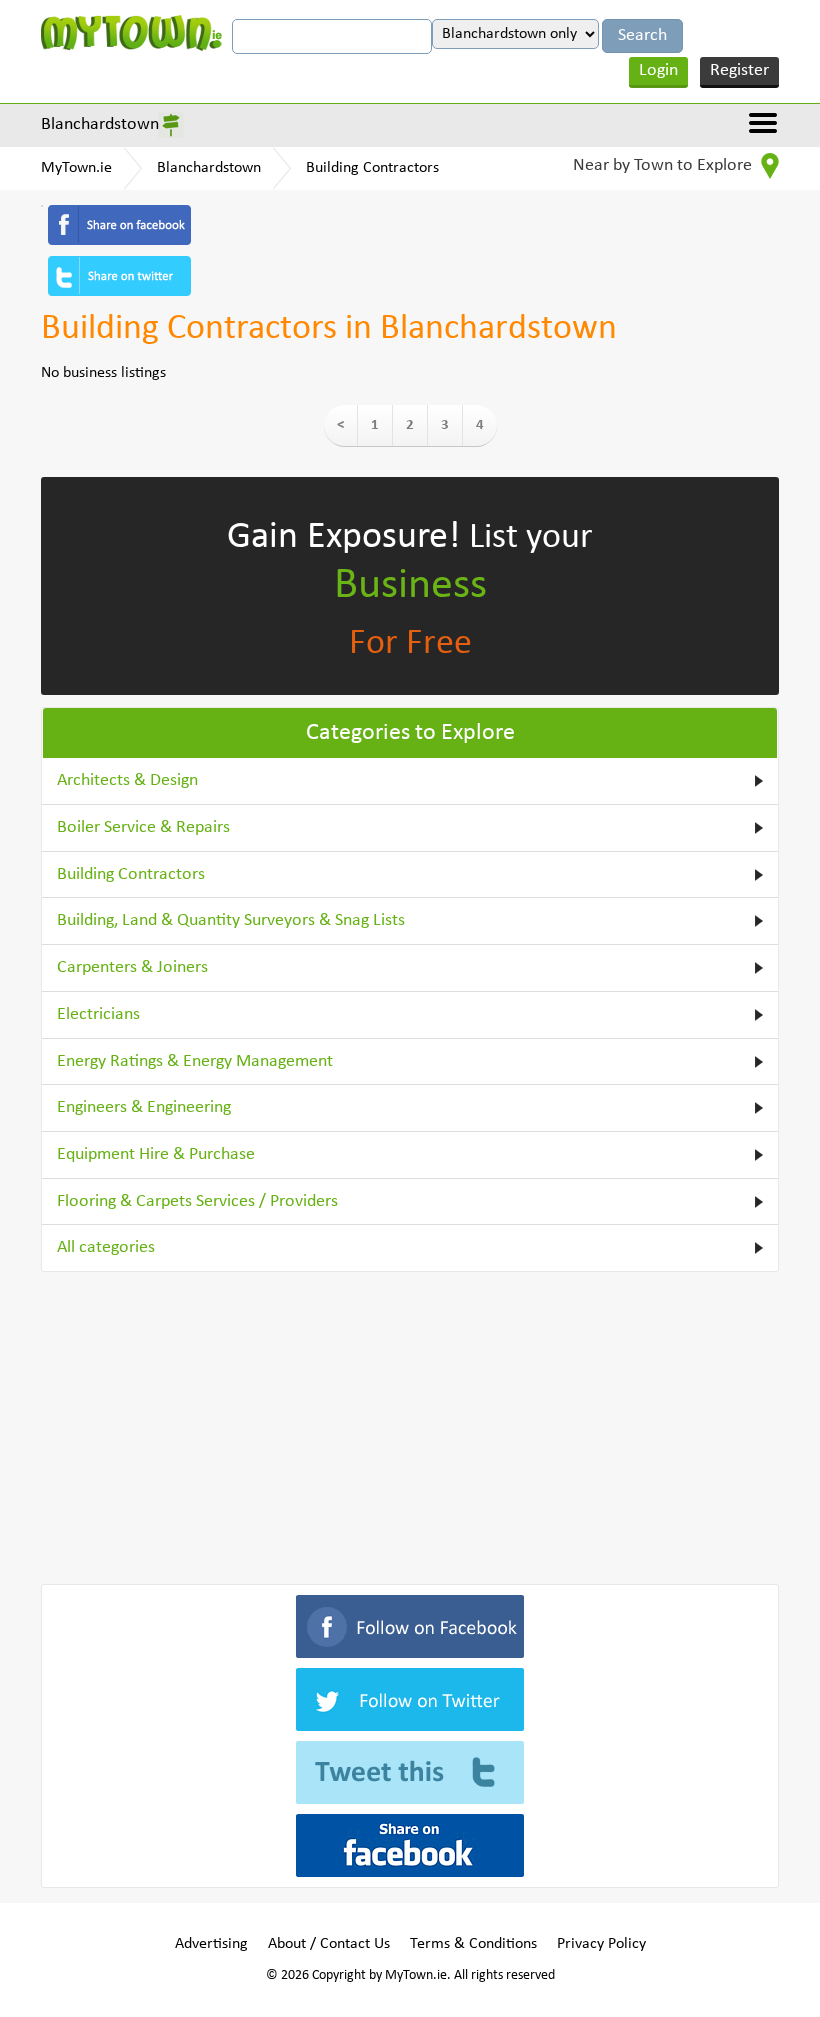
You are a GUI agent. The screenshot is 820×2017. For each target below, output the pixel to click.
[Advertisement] (410, 1424)
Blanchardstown (100, 124)
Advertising (211, 1944)
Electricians (98, 1014)
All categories (106, 1247)
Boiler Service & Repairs (143, 827)
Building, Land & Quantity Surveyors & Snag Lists (231, 920)
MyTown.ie (76, 168)
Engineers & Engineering (144, 1107)
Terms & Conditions (473, 1944)
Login (658, 70)
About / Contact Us (329, 1944)
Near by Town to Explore (664, 165)
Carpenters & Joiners (132, 967)
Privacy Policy (601, 1944)
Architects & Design (127, 780)
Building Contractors (372, 168)
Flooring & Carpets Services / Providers (197, 1201)
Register (739, 70)
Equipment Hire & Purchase (156, 1154)
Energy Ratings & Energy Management (195, 1061)
